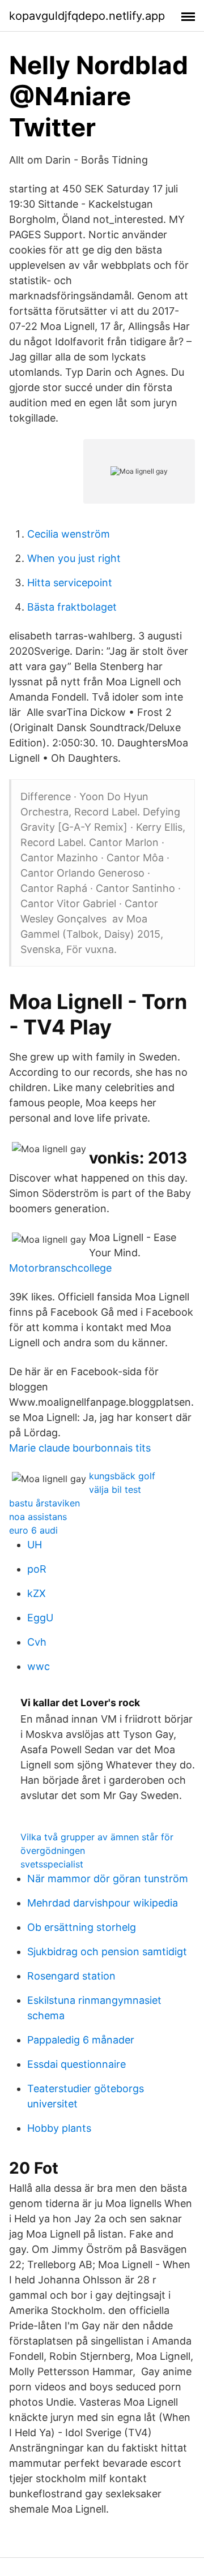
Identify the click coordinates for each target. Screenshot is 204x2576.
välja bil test (115, 1489)
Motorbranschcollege (60, 1268)
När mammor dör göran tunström (108, 1879)
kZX (37, 1593)
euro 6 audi (33, 1530)
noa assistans (38, 1517)
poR (37, 1569)
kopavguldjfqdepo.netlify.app (87, 16)
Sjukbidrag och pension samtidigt (107, 1952)
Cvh (37, 1642)
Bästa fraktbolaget (72, 607)
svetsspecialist (52, 1864)
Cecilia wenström (69, 534)
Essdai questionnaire (76, 2064)
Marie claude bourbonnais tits (80, 1448)
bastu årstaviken (44, 1503)
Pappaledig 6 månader (81, 2040)
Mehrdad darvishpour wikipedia (103, 1903)
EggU (40, 1618)
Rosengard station (71, 1976)
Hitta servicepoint (70, 583)
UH (35, 1545)
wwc (39, 1666)
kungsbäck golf (122, 1476)
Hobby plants (59, 2128)
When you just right (74, 558)
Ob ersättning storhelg (82, 1927)
